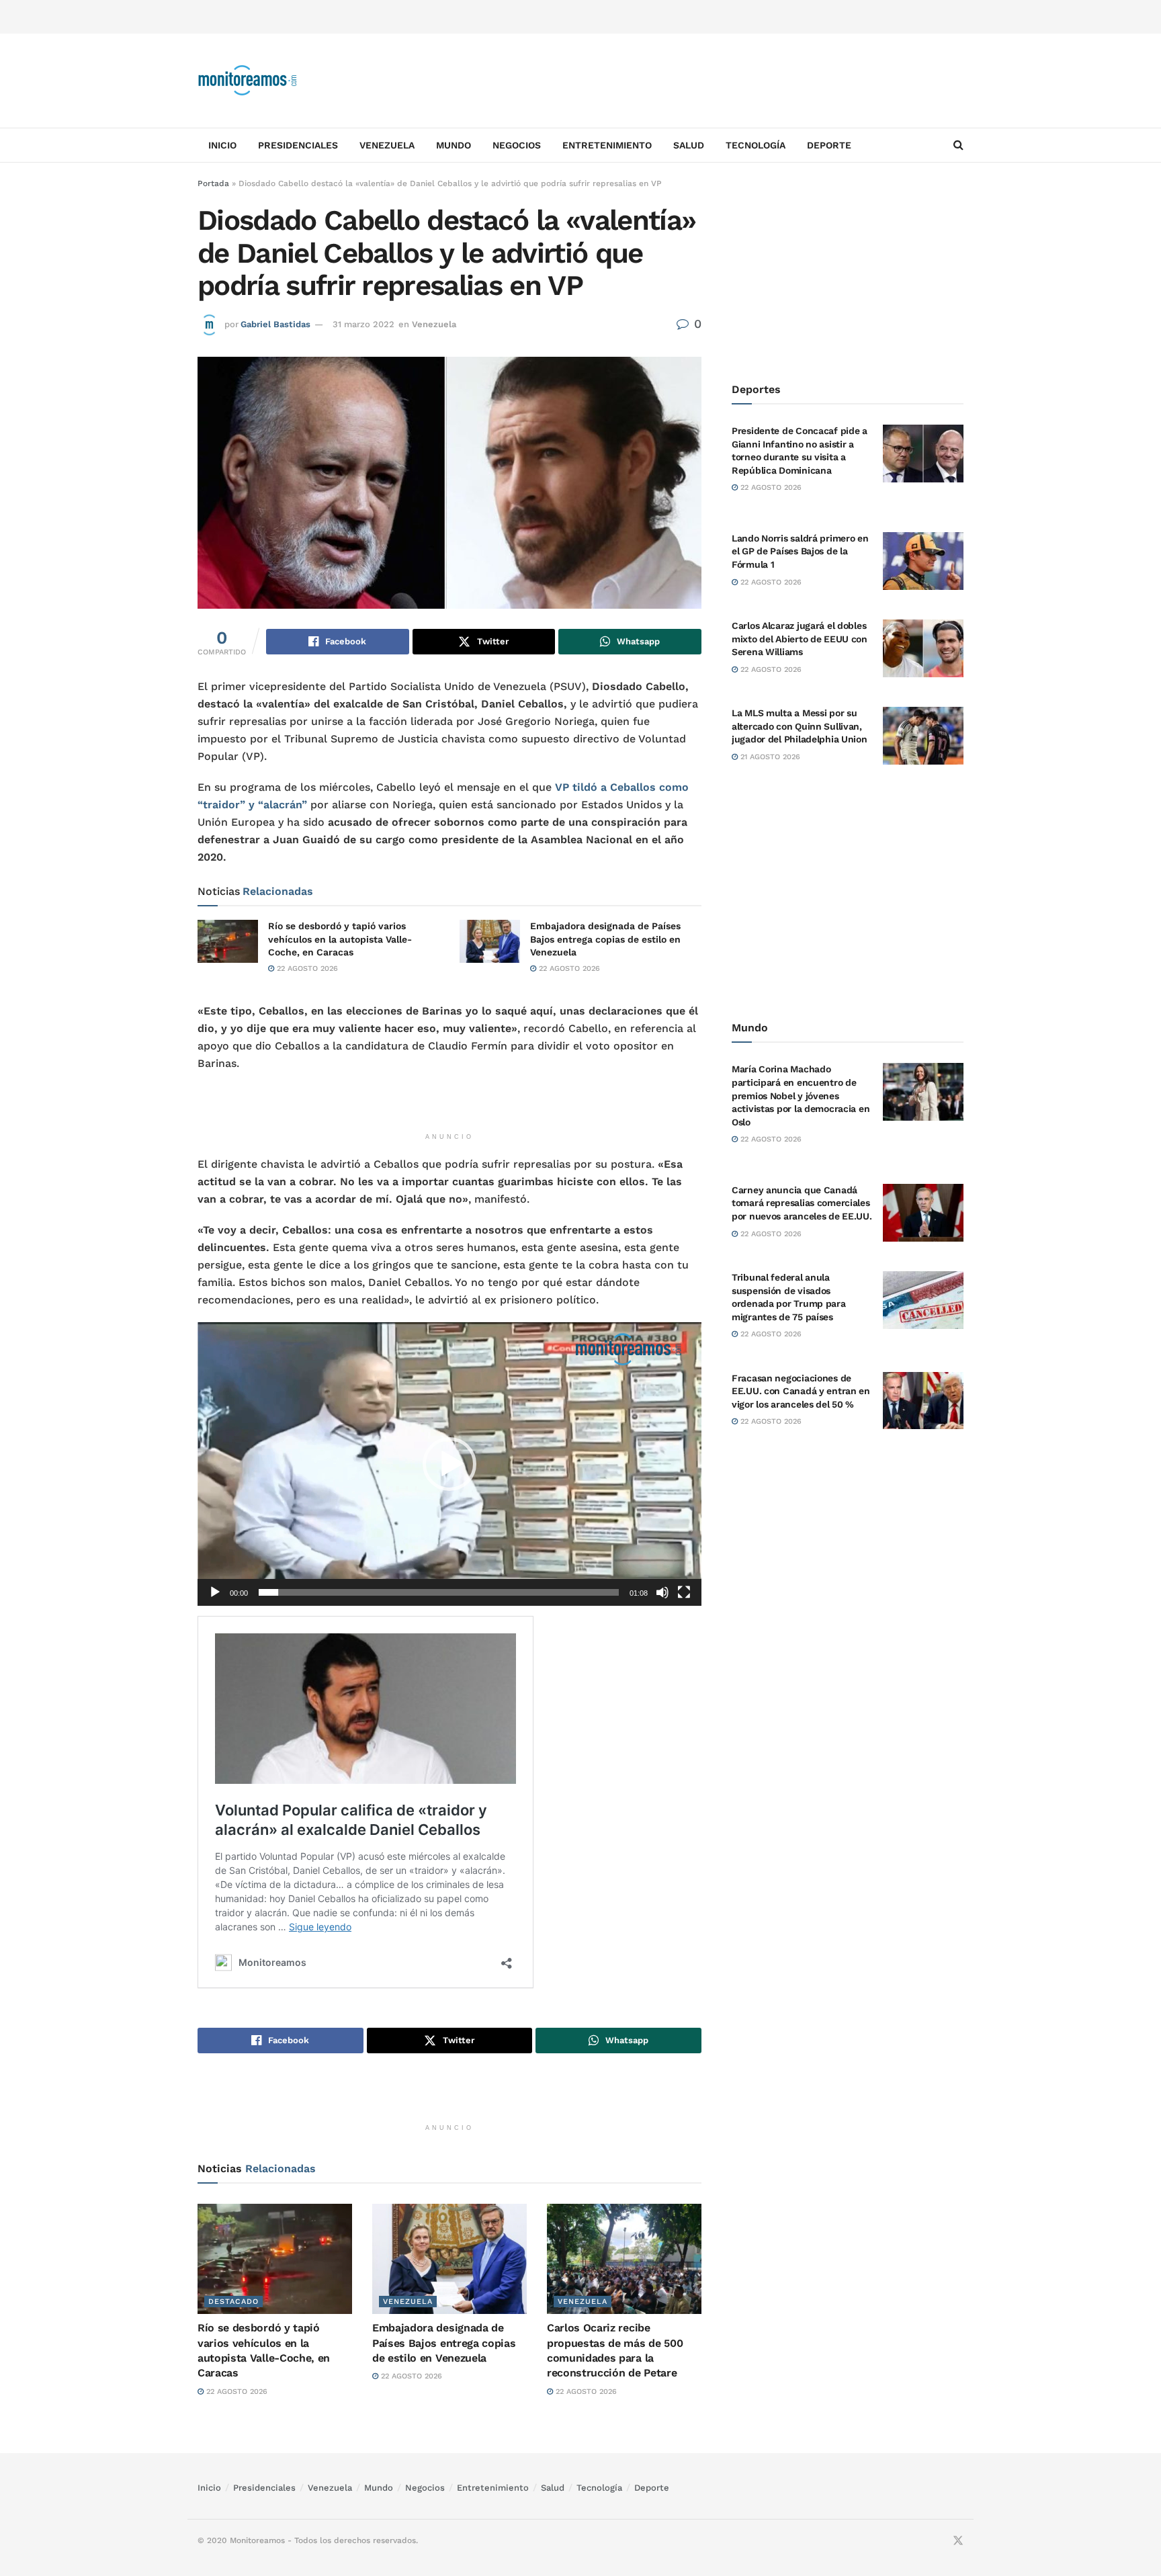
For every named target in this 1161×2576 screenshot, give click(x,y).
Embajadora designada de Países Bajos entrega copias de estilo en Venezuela (605, 939)
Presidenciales (298, 145)
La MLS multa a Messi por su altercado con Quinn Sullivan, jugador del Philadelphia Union (800, 726)
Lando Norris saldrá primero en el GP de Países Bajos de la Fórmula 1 (800, 551)
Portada (213, 183)
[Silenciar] (662, 1592)
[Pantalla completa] (684, 1592)
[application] (449, 1464)
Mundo (454, 145)
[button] (449, 1464)
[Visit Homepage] (248, 81)
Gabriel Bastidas (275, 324)
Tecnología (756, 145)
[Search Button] (958, 145)
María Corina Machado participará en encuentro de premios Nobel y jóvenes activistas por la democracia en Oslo (801, 1095)
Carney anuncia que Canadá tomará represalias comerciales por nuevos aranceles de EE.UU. (802, 1203)
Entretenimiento (607, 145)
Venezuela (387, 145)
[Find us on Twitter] (958, 2541)
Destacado (233, 2302)
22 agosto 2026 (306, 969)
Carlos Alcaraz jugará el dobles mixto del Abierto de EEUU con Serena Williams (800, 639)
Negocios (517, 145)
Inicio (222, 145)
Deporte (829, 145)
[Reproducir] (215, 1592)
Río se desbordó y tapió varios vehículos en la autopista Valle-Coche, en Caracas (340, 939)
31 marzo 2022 (363, 324)
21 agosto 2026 (769, 757)
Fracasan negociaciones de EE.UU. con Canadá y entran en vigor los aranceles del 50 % (801, 1391)
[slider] (439, 1592)
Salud (689, 145)
